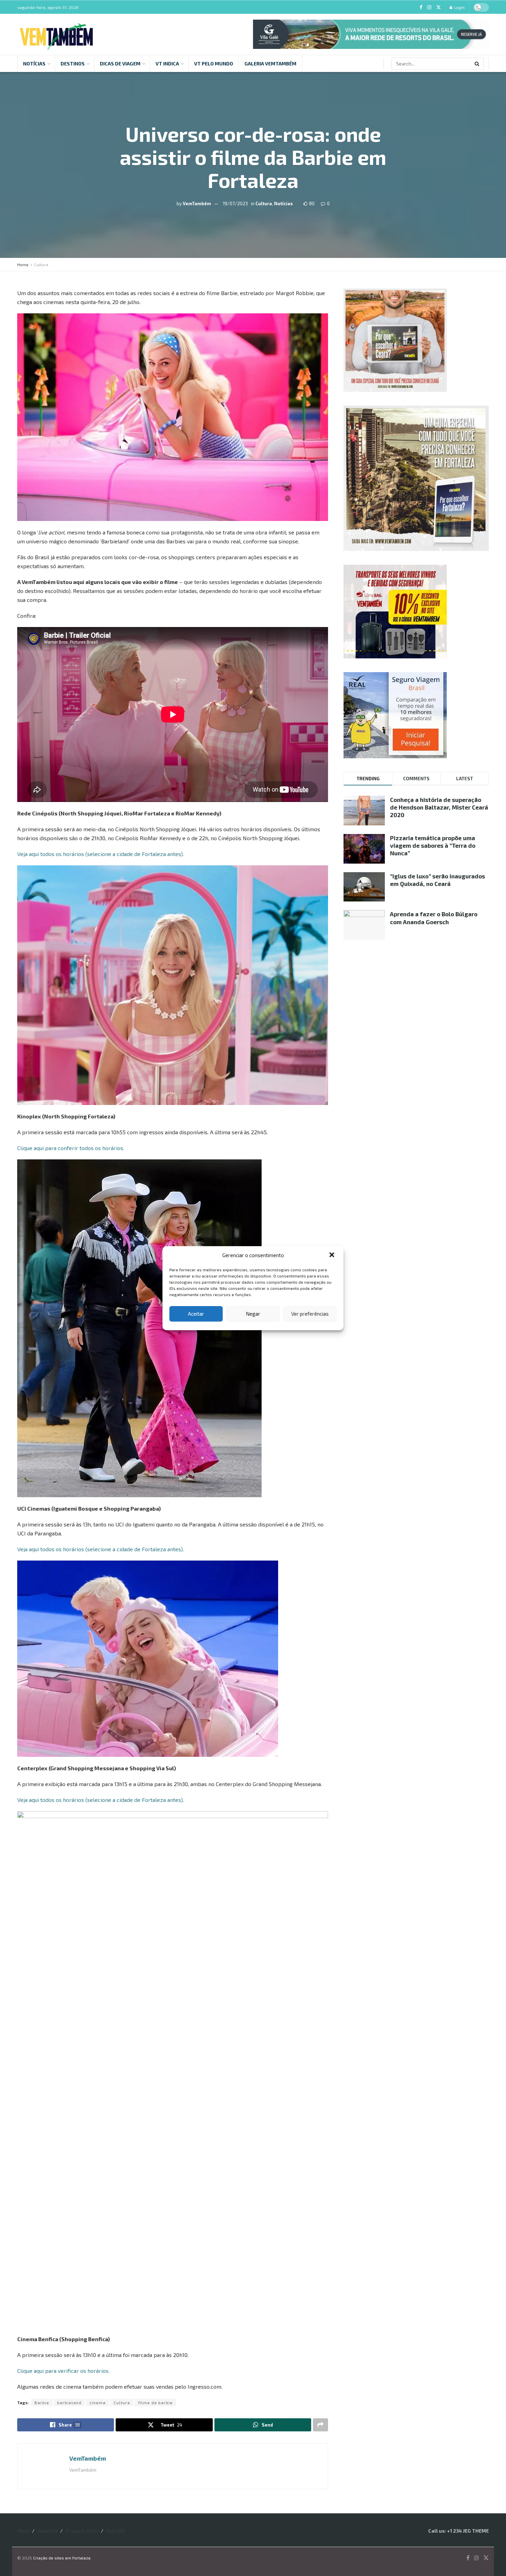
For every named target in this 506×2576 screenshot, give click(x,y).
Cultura (264, 203)
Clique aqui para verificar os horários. (63, 2371)
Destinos (73, 64)
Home (23, 264)
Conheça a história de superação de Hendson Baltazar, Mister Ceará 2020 (439, 807)
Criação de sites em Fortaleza (62, 2558)
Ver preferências (310, 1314)
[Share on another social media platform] (320, 2425)
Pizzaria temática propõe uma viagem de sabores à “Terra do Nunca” (433, 845)
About (24, 2531)
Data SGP (116, 2531)
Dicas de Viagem (120, 64)
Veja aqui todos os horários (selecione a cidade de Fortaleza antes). (101, 854)
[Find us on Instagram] (429, 7)
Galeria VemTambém (270, 64)
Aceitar (196, 1314)
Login (459, 7)
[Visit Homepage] (56, 34)
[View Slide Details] (371, 34)
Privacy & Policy (82, 2531)
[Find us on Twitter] (439, 7)
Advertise (48, 2531)
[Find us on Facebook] (421, 7)
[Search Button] (477, 64)
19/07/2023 (235, 203)
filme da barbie (155, 2402)
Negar (253, 1314)
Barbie (42, 2402)
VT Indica (167, 64)
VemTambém (197, 203)
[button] (333, 1255)
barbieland (69, 2402)
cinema (98, 2402)
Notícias (34, 64)
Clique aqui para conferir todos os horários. (71, 1148)
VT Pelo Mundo (214, 64)
